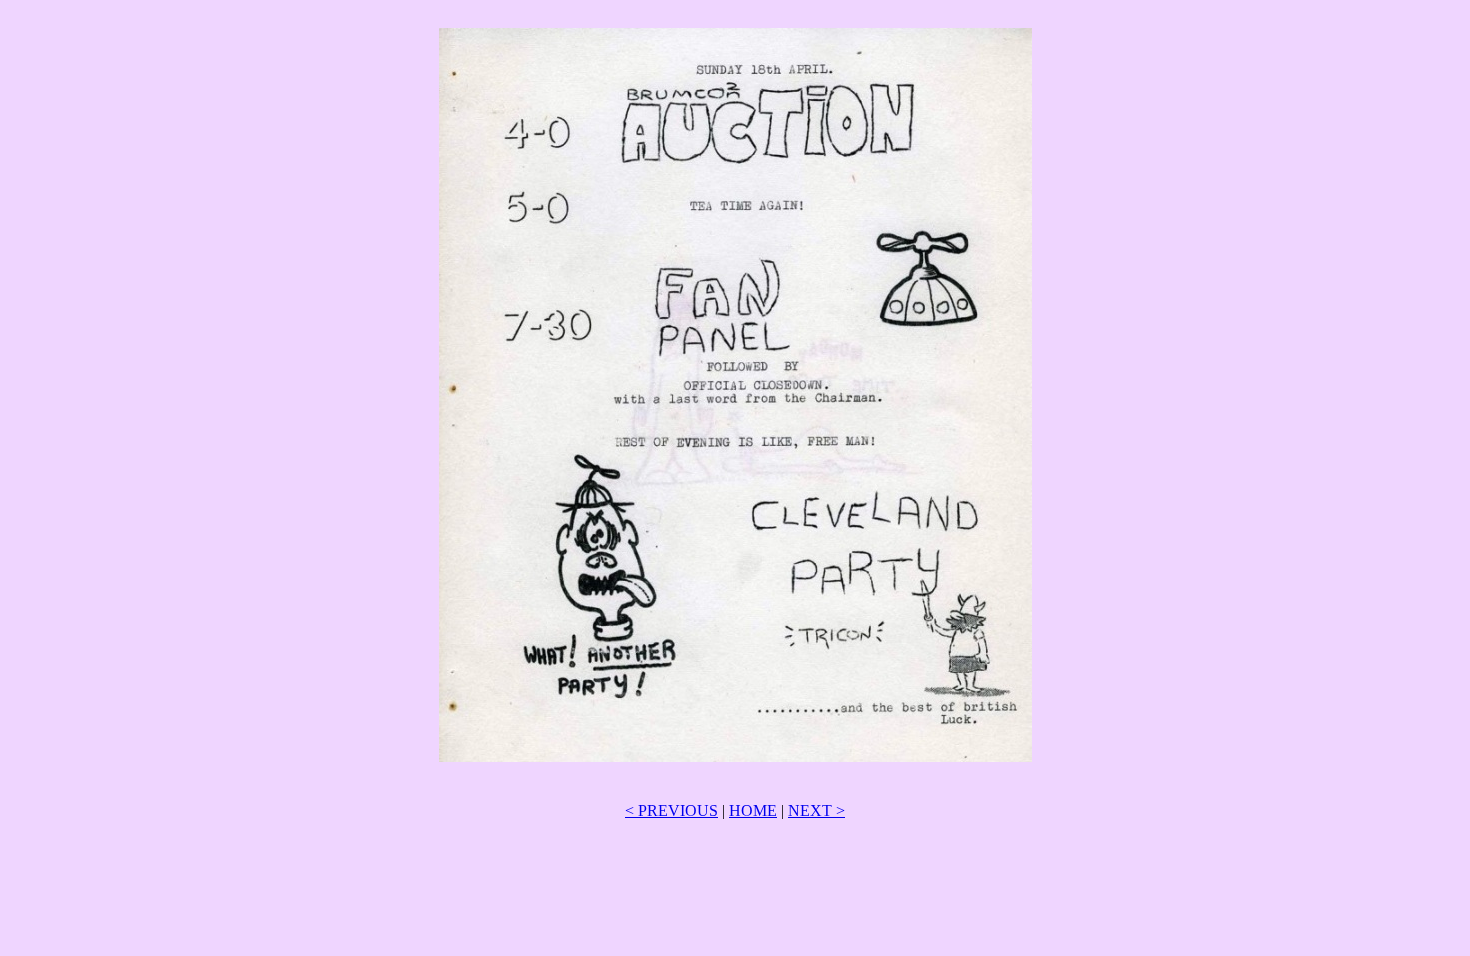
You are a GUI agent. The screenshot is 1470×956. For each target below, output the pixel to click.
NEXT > (816, 810)
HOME (753, 810)
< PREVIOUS (671, 810)
